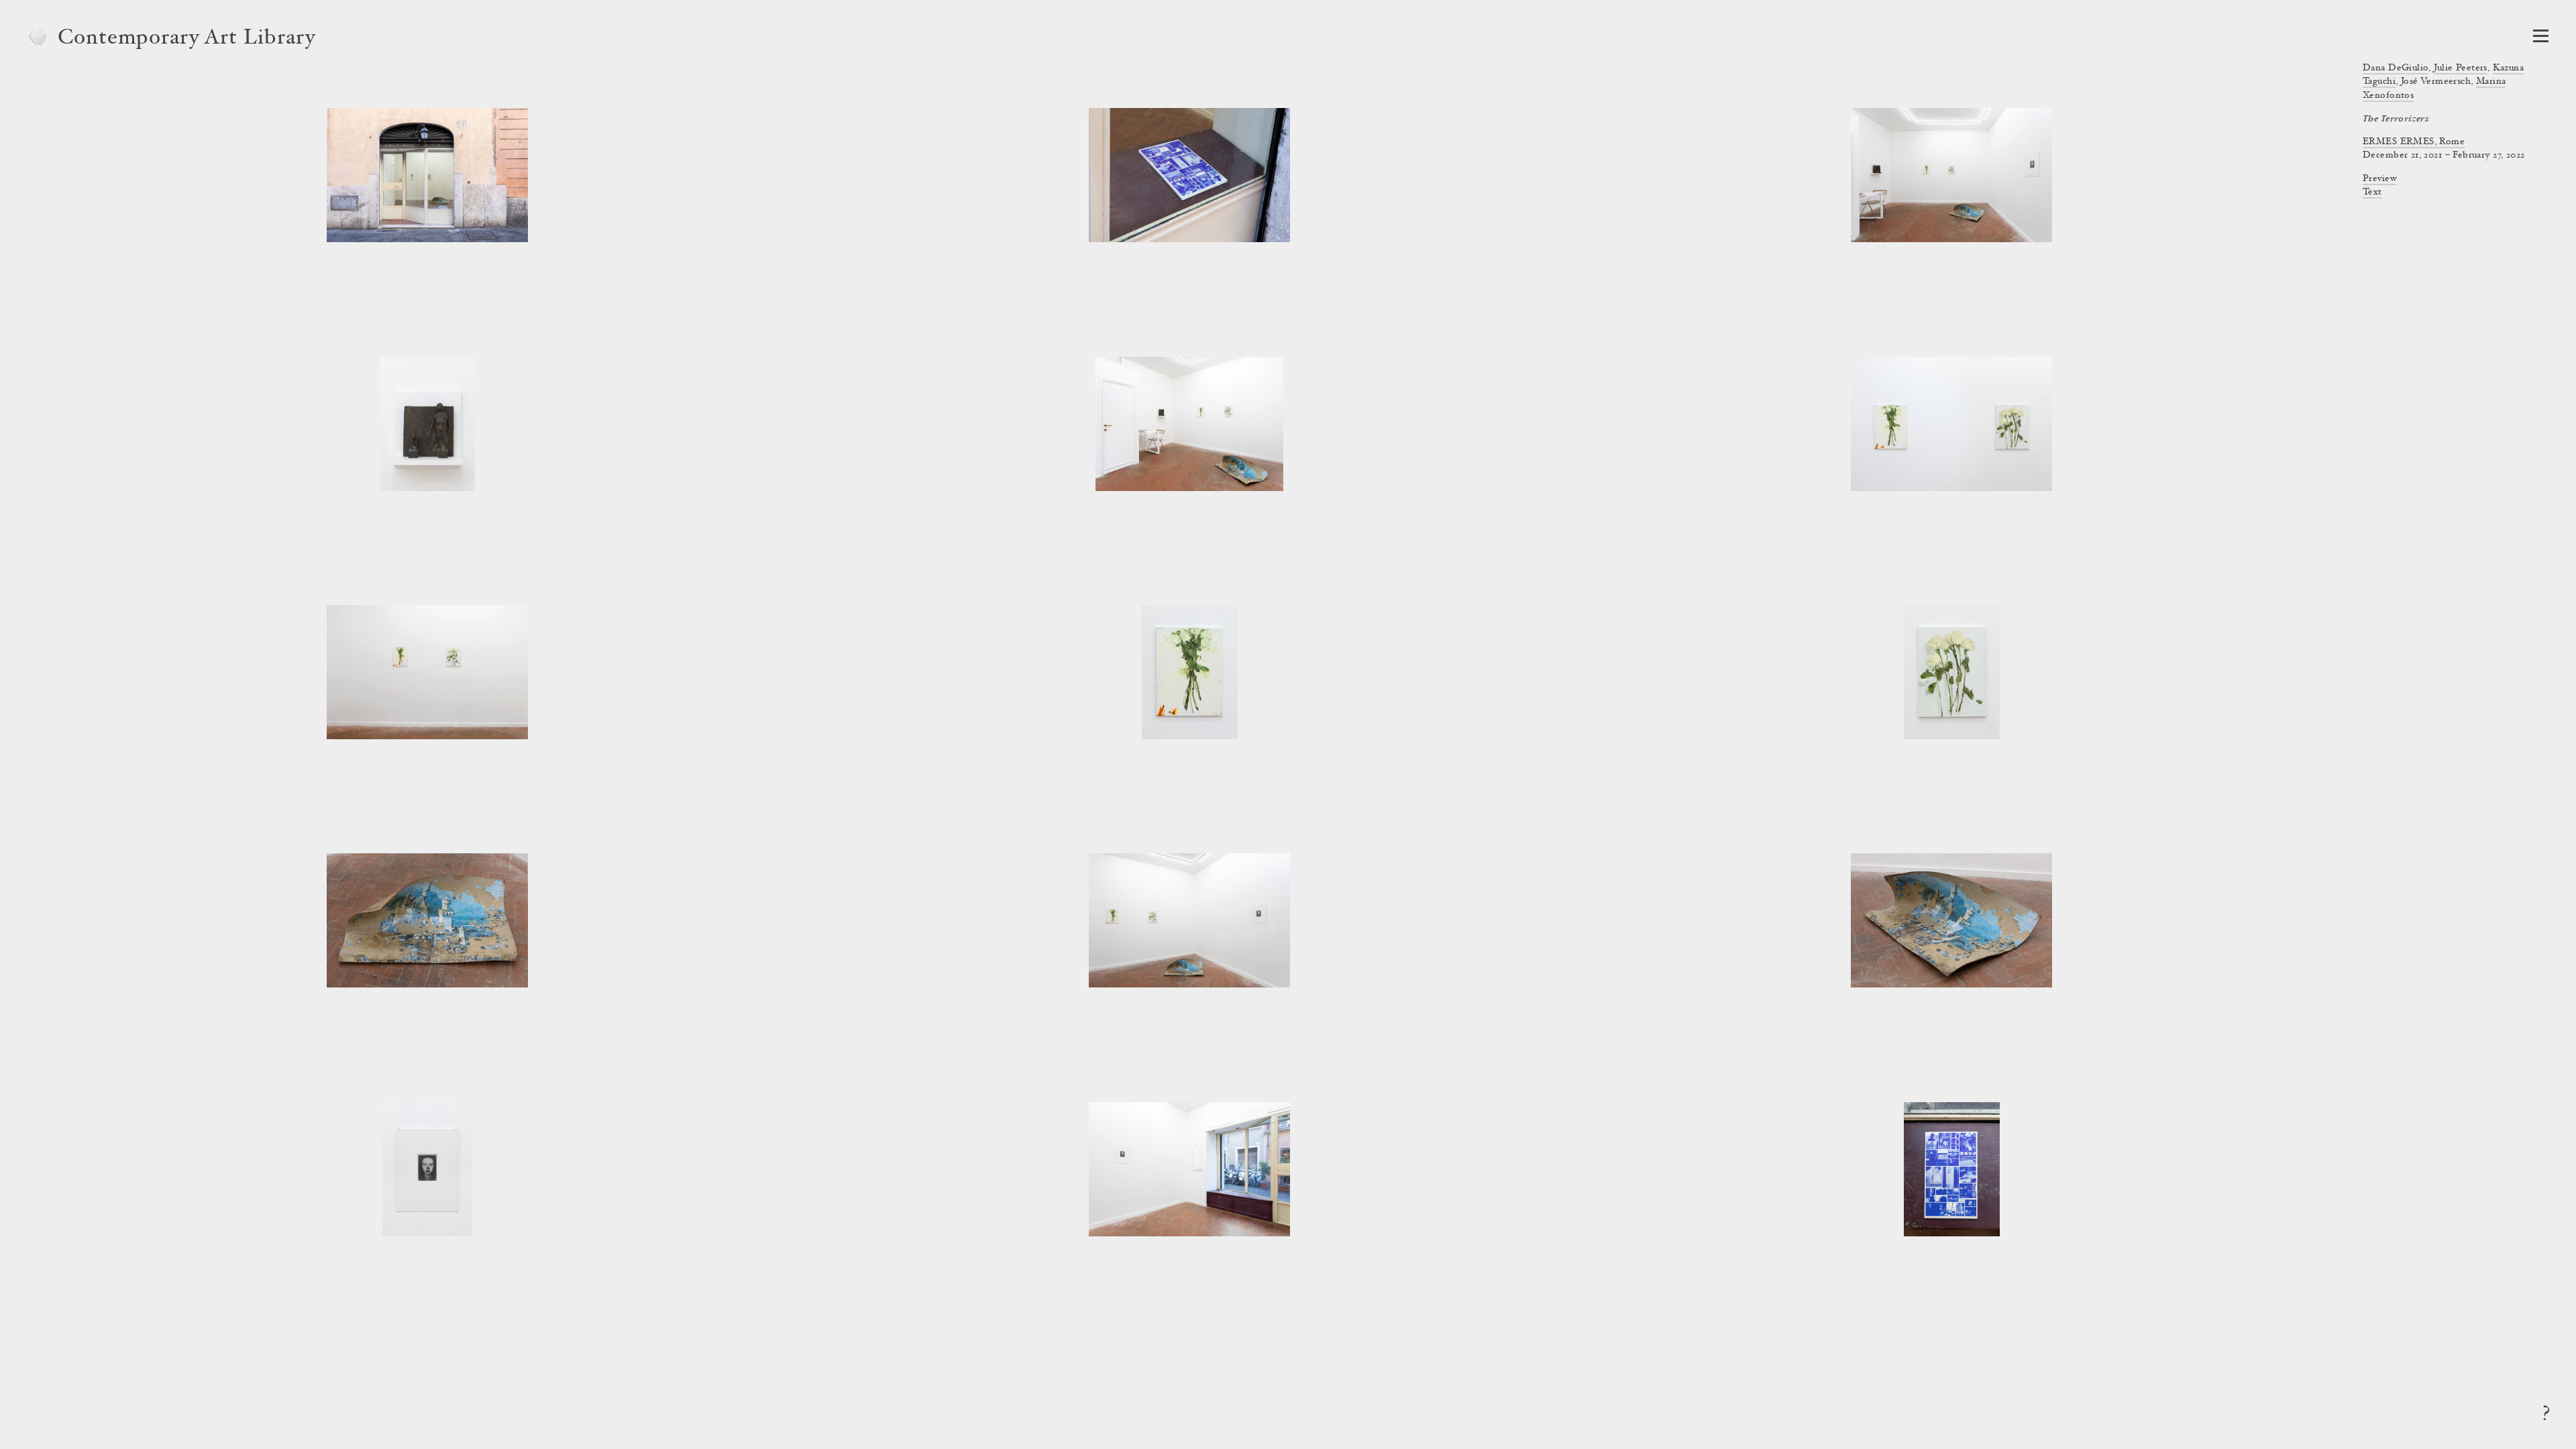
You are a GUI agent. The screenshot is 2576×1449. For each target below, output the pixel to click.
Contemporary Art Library (187, 39)
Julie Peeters (2460, 68)
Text (2372, 193)
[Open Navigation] (2541, 36)
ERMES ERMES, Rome (2414, 142)
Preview (2380, 179)
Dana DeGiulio (2396, 68)
